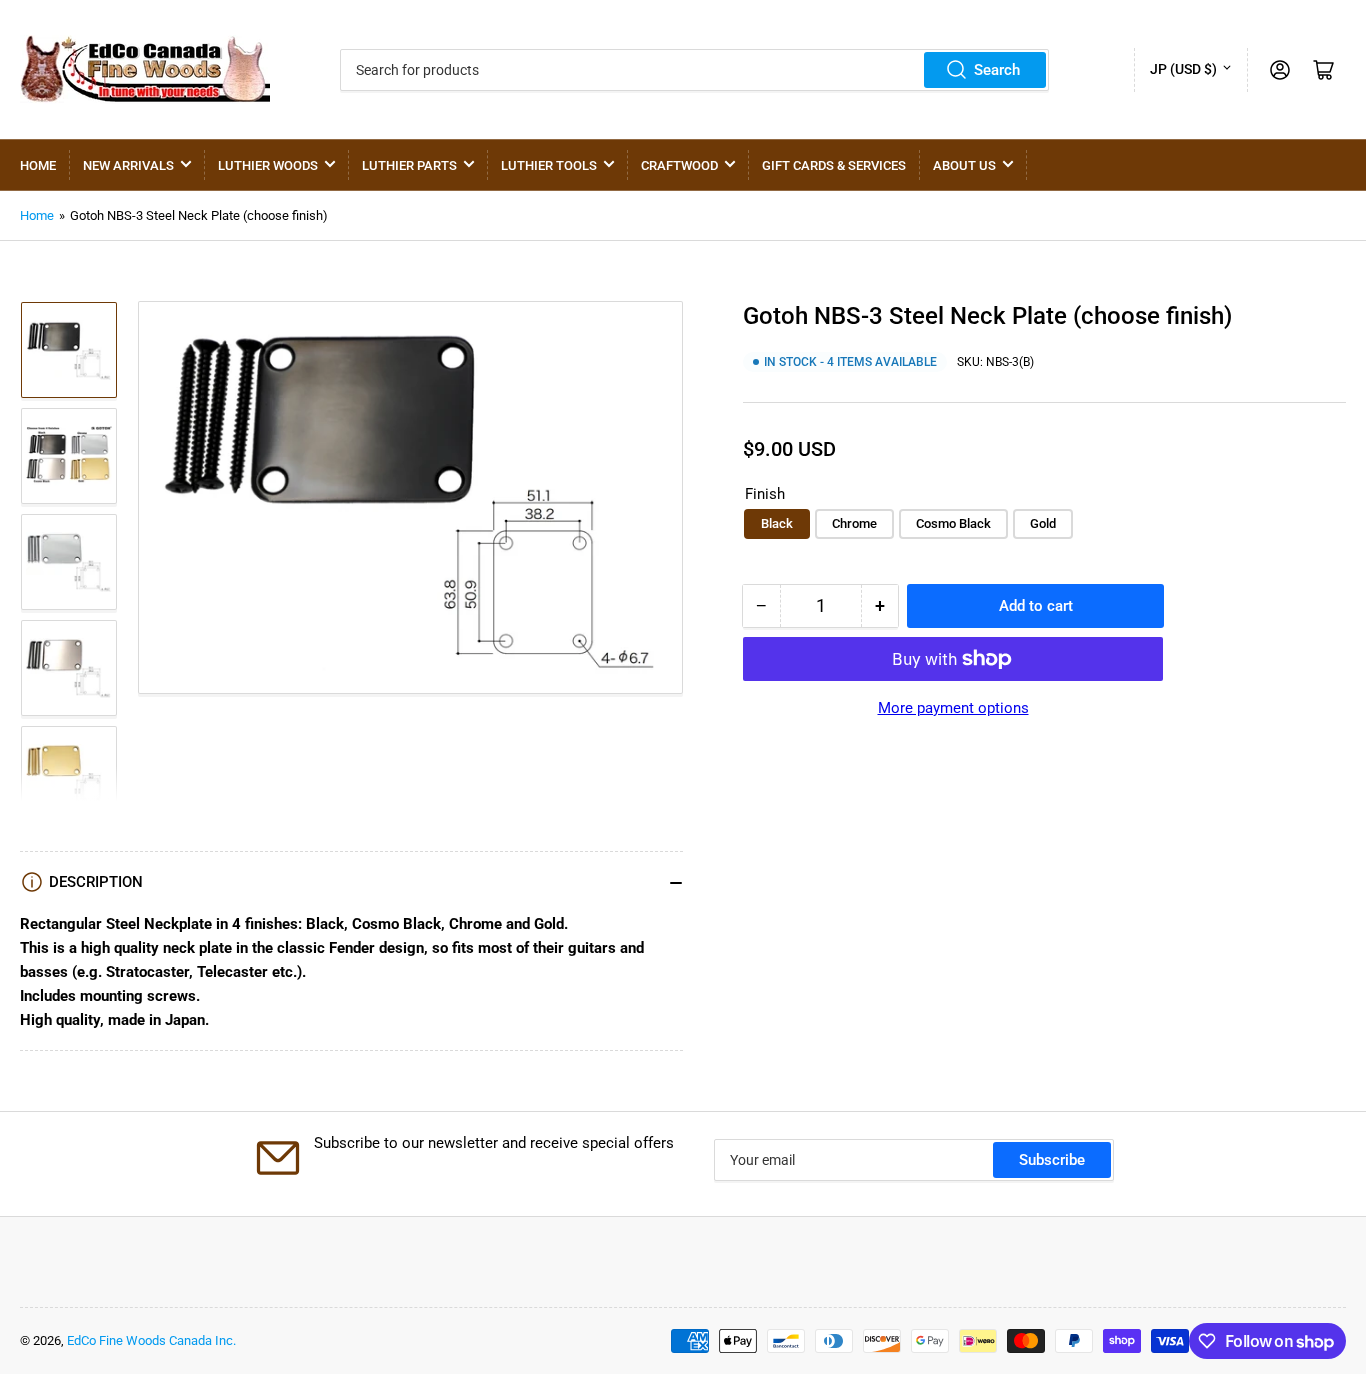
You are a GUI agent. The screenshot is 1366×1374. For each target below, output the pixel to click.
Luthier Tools (549, 165)
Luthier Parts (409, 165)
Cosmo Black (953, 523)
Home (38, 165)
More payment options (953, 708)
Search (997, 70)
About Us (964, 165)
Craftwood (679, 165)
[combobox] (694, 70)
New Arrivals (128, 165)
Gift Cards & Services (834, 165)
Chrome (854, 523)
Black (777, 523)
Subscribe (1052, 1160)
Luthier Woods (268, 165)
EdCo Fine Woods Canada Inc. (151, 1340)
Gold (1043, 523)
